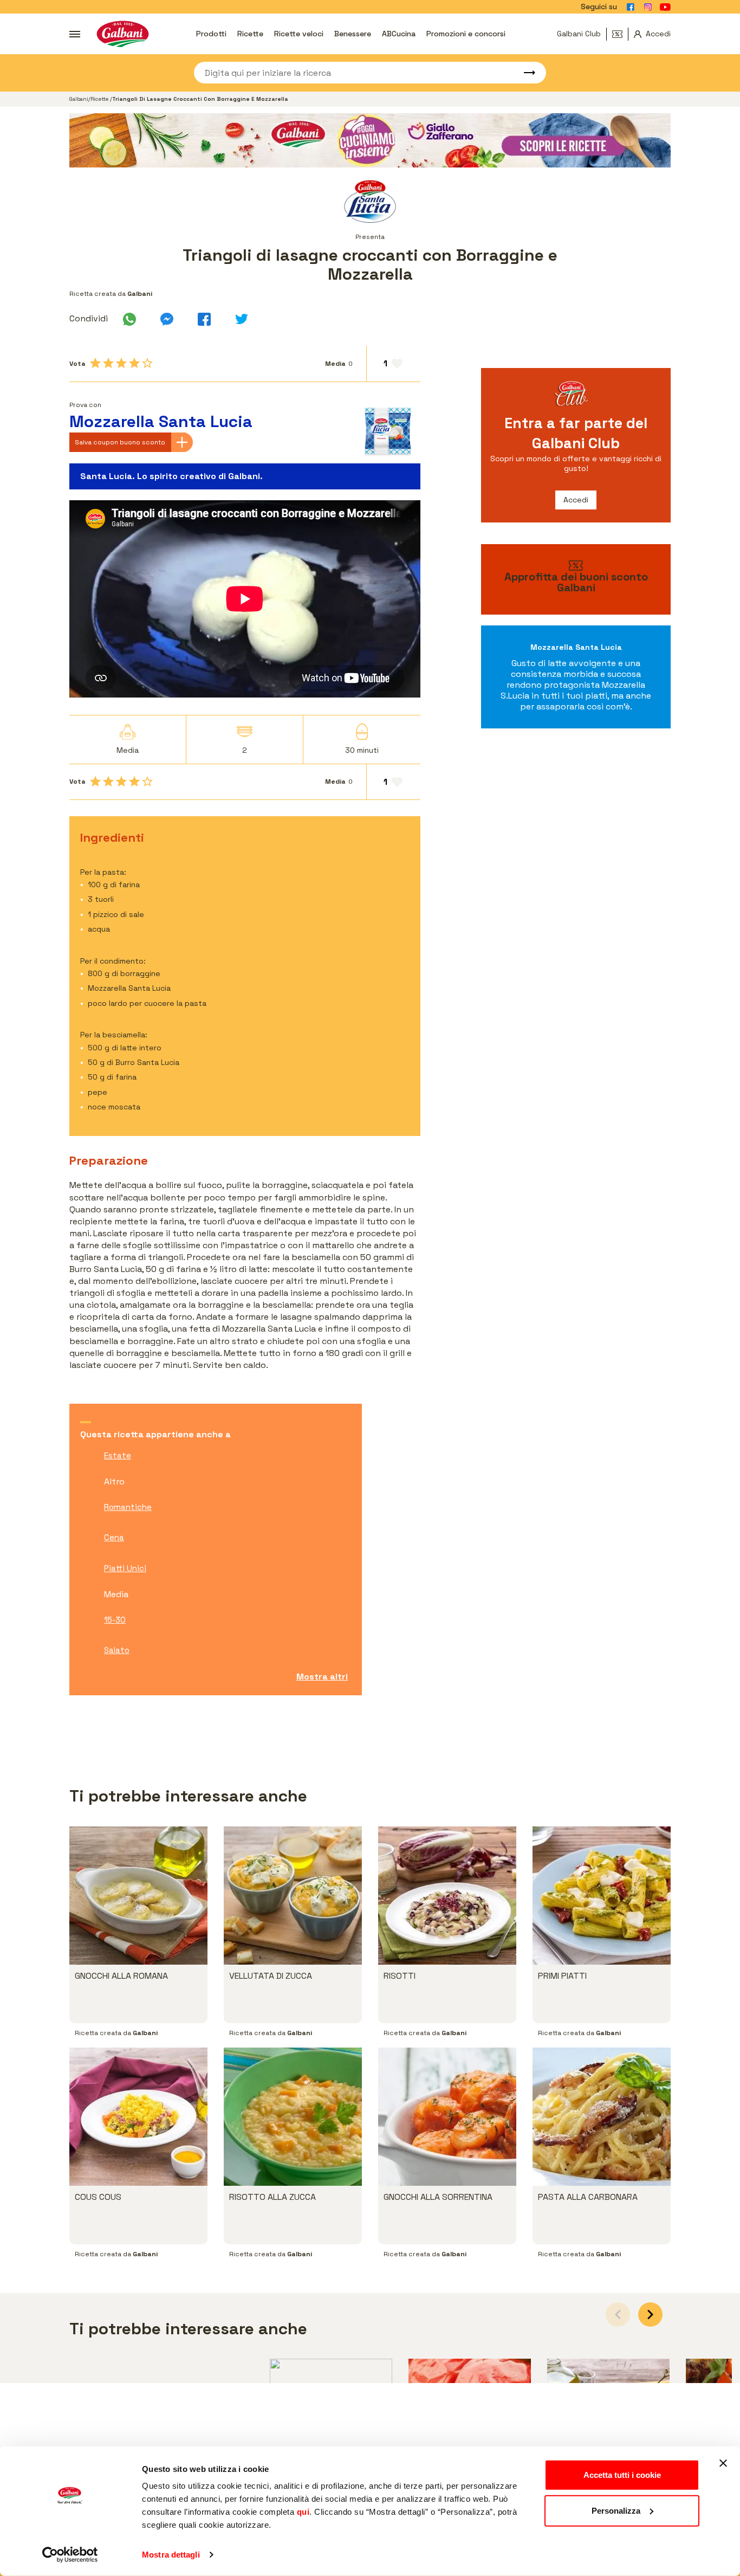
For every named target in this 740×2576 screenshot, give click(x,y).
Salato (117, 1650)
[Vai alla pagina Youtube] (665, 7)
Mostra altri (322, 1677)
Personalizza (616, 2510)
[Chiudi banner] (723, 2463)
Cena (114, 1537)
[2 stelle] (108, 363)
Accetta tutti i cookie (622, 2475)
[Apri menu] (75, 34)
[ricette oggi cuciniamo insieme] (370, 140)
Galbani (79, 99)
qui (303, 2512)
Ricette (250, 34)
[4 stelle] (134, 363)
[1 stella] (95, 363)
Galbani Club (579, 34)
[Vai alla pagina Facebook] (631, 7)
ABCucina (399, 34)
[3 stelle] (121, 363)
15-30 (115, 1620)
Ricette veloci (299, 34)
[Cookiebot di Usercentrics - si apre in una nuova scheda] (70, 2555)
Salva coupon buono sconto (120, 442)
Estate (118, 1455)
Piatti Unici (125, 1568)
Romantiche (128, 1507)
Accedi (576, 500)
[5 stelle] (147, 363)
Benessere (353, 34)
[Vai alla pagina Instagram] (648, 7)
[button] (650, 2314)
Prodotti (211, 34)
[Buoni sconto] (620, 34)
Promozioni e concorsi (466, 34)
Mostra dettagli (171, 2555)
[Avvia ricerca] (524, 73)
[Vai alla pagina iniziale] (123, 34)
